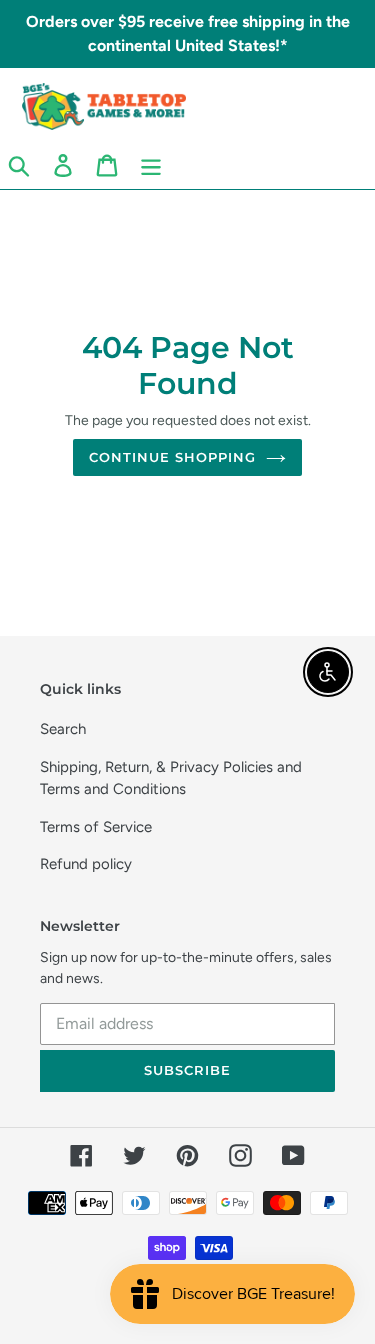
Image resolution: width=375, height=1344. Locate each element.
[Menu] (151, 165)
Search (63, 729)
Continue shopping (173, 457)
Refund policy (86, 864)
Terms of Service (96, 827)
